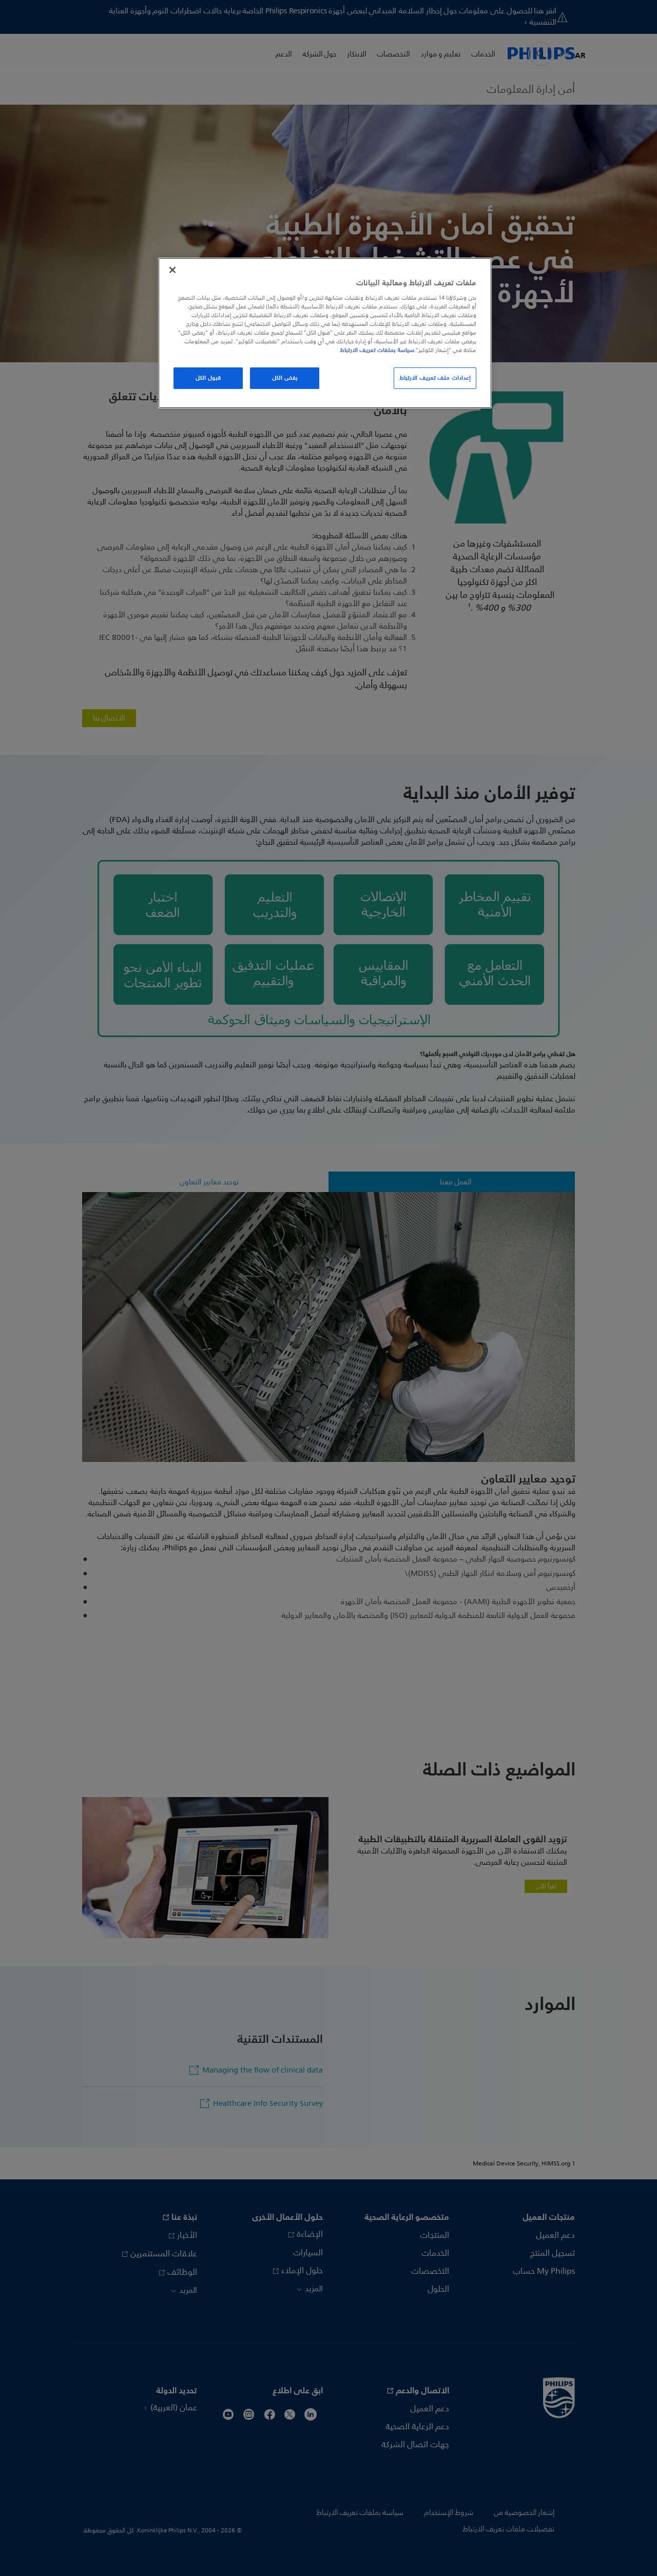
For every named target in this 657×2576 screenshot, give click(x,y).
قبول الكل (208, 378)
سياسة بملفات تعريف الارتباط (377, 350)
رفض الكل (285, 378)
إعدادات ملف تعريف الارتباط (435, 378)
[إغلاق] (172, 270)
